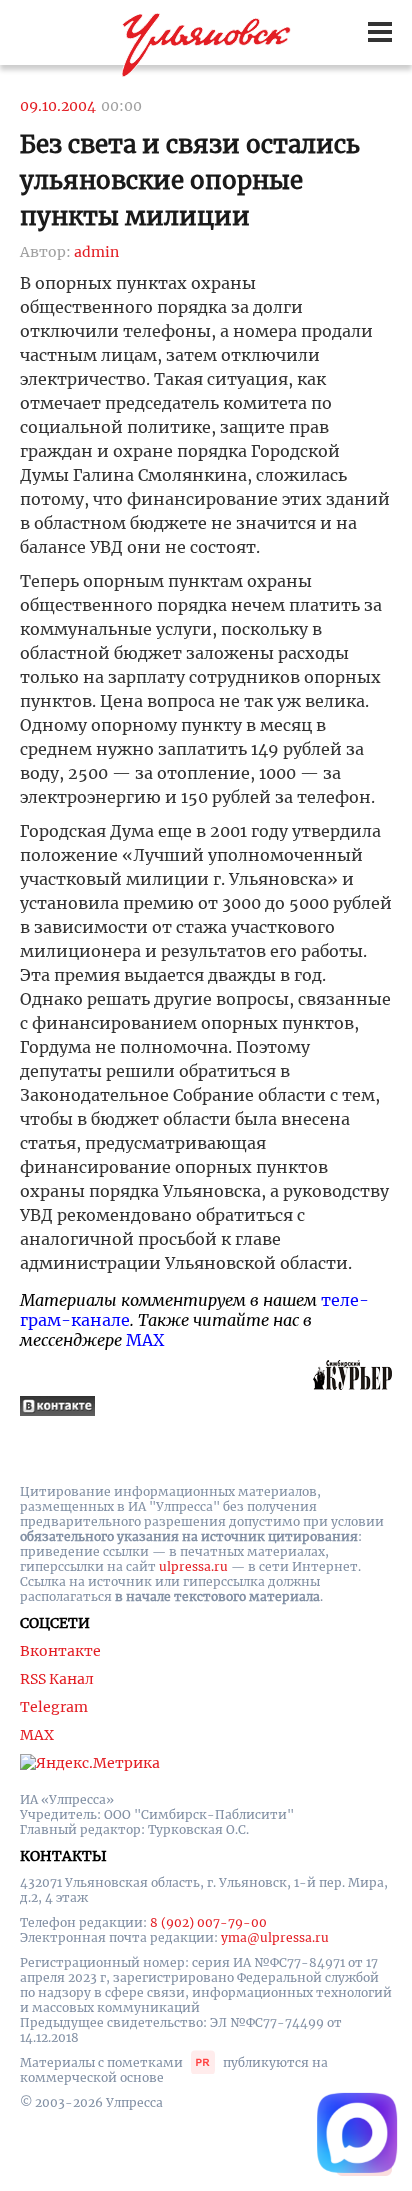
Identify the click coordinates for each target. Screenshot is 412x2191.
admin (96, 252)
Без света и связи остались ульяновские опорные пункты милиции (190, 180)
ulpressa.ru (193, 1566)
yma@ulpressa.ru (275, 1937)
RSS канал (57, 1679)
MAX (145, 1340)
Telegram (54, 1707)
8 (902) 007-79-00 (208, 1922)
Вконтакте (60, 1651)
